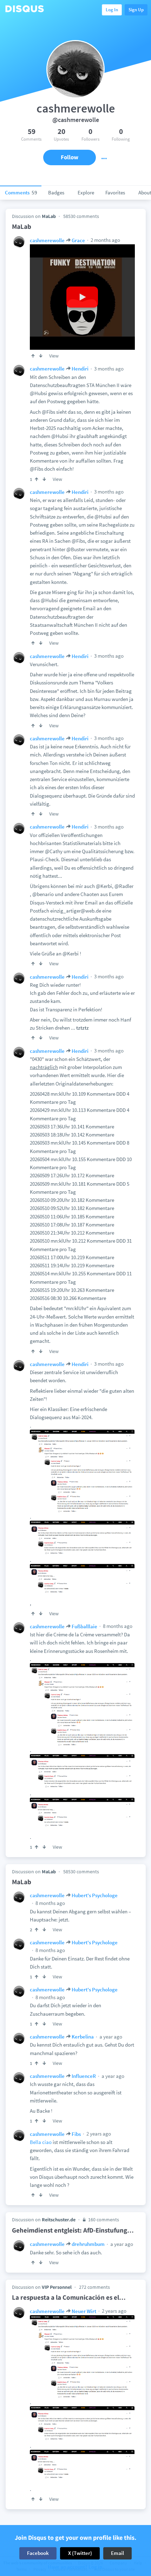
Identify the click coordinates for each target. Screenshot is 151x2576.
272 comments (94, 2287)
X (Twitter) (80, 2553)
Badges (56, 192)
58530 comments (81, 216)
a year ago (110, 2037)
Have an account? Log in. (76, 2567)
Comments (21, 192)
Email (117, 2553)
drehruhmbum (88, 2244)
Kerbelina (83, 2037)
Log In (112, 10)
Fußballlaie (84, 1626)
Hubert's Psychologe (95, 1895)
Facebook (38, 2553)
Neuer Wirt (84, 2311)
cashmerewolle (47, 240)
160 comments (103, 2220)
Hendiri (80, 369)
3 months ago (108, 369)
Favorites (115, 192)
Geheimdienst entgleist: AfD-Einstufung (73, 2230)
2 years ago (98, 2134)
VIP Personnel (57, 2287)
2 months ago (105, 240)
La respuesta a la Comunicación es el (69, 2297)
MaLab (49, 216)
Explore (86, 192)
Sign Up (136, 10)
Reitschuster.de (59, 2220)
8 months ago (117, 1626)
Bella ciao (41, 2142)
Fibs (76, 2134)
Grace (78, 240)
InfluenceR (84, 2076)
